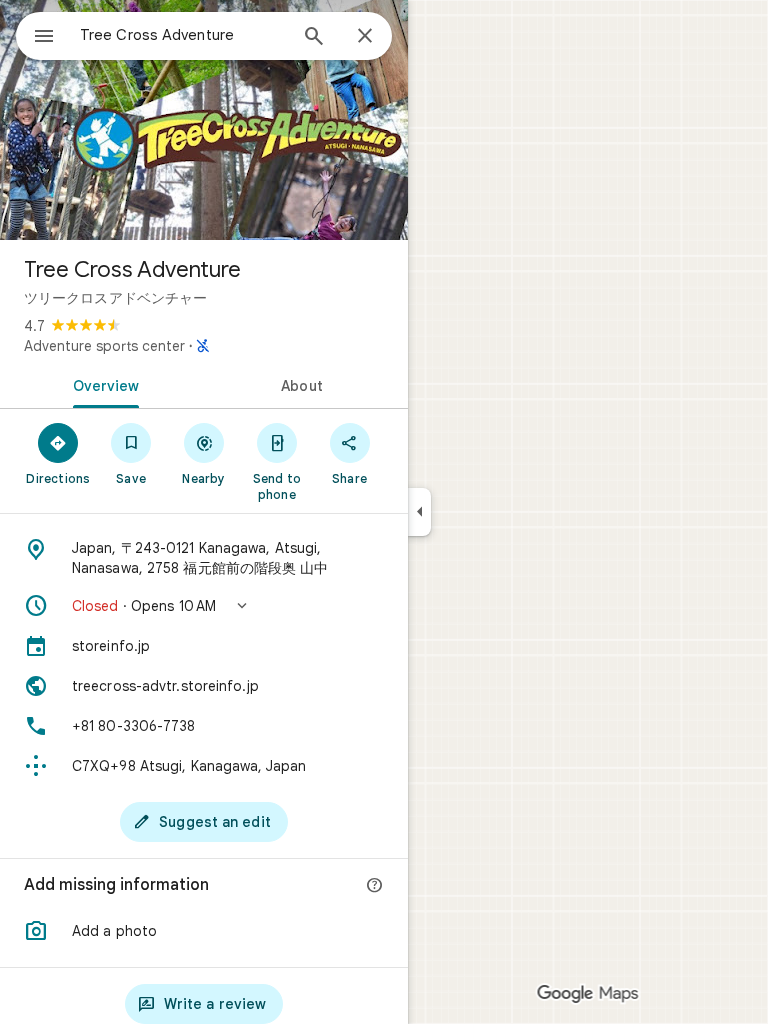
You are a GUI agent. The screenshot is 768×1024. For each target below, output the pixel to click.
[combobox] (183, 35)
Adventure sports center (104, 346)
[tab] (102, 384)
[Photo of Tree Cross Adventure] (204, 120)
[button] (204, 606)
